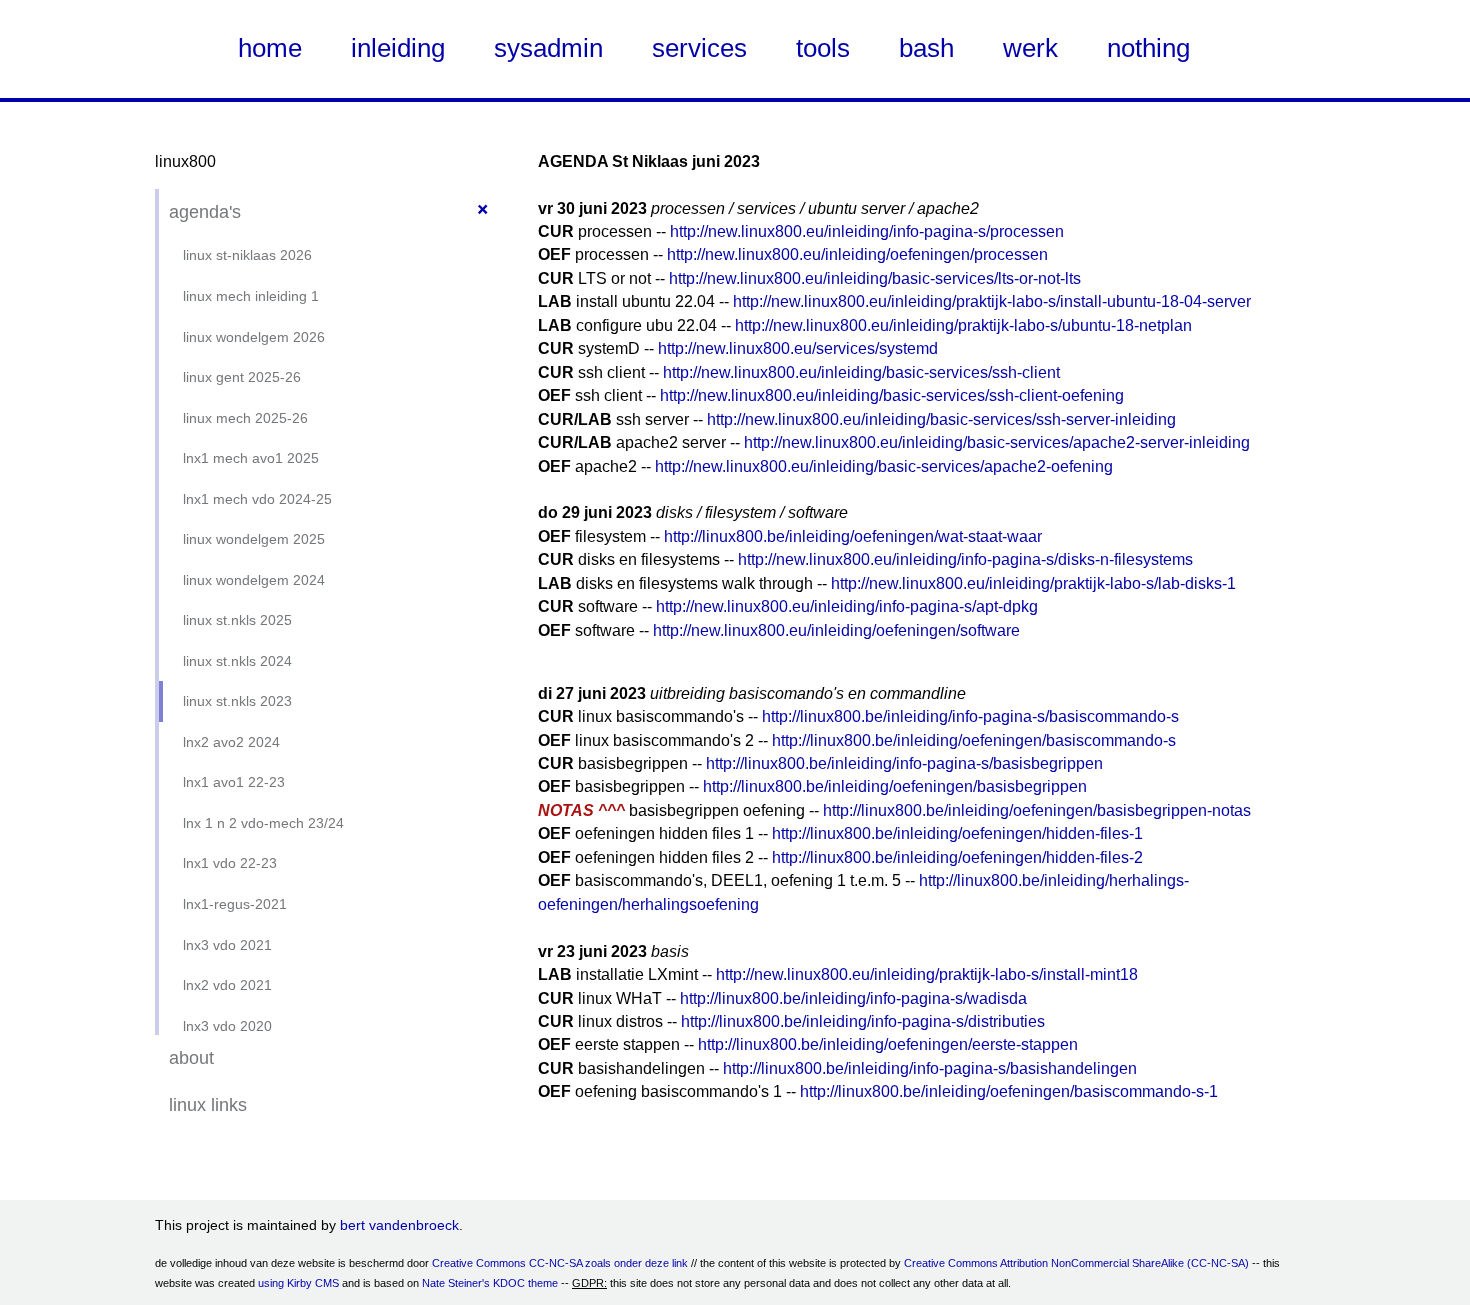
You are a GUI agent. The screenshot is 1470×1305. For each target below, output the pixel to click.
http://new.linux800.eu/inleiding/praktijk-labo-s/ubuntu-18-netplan (963, 325)
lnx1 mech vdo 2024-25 (257, 499)
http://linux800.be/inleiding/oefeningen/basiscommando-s (974, 740)
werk (1030, 48)
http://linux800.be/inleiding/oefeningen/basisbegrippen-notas (1037, 810)
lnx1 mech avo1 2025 (251, 458)
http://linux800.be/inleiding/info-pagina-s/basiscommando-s (970, 716)
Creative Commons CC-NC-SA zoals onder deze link (560, 1263)
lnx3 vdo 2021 (227, 945)
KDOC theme (525, 1283)
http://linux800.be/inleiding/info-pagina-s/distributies (863, 1021)
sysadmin (548, 48)
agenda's (205, 212)
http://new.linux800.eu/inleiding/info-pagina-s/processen (867, 231)
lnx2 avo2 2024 (231, 742)
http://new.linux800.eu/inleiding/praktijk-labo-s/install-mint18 (927, 974)
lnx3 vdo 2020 (227, 1026)
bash (926, 48)
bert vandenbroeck (399, 1225)
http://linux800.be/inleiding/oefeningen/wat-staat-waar (853, 536)
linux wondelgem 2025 (254, 539)
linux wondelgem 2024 (254, 580)
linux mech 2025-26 (245, 418)
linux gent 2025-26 (242, 377)
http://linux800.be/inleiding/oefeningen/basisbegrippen (895, 786)
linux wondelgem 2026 (254, 337)
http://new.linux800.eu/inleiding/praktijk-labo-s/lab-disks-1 (1033, 583)
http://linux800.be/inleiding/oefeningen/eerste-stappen (888, 1044)
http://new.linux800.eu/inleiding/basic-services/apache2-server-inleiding (997, 442)
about (191, 1058)
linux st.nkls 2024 (237, 661)
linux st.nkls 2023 (237, 701)
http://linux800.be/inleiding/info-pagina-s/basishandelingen (930, 1068)
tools (823, 48)
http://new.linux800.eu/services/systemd (798, 348)
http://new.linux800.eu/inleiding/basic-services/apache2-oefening (884, 466)
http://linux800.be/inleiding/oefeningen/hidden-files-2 (957, 857)
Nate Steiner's (456, 1283)
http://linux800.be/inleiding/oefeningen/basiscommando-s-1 (1009, 1091)
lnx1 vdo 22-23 (230, 863)
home (270, 48)
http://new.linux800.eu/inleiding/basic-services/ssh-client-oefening (892, 395)
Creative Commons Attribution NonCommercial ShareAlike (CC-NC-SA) (1076, 1263)
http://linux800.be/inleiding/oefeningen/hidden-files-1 (957, 833)
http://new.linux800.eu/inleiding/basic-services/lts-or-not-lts (875, 278)
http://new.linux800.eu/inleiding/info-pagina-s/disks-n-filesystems (965, 559)
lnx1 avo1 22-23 (234, 782)
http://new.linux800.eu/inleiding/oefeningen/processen (857, 254)
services (699, 48)
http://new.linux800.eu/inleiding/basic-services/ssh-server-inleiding (941, 419)
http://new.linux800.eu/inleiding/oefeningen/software (836, 630)
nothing (1148, 48)
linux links (208, 1105)
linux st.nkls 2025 (237, 620)
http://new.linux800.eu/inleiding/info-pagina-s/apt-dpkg (847, 606)
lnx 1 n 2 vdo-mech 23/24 (263, 823)
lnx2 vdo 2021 (227, 985)
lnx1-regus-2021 (235, 904)
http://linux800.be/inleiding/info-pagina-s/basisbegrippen (904, 763)
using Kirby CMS (298, 1283)
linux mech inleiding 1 (251, 296)
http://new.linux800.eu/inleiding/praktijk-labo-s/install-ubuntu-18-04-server (992, 301)
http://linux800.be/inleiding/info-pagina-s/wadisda (853, 998)
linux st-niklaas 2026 (247, 255)
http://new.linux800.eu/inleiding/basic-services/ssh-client (861, 372)
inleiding (398, 48)
